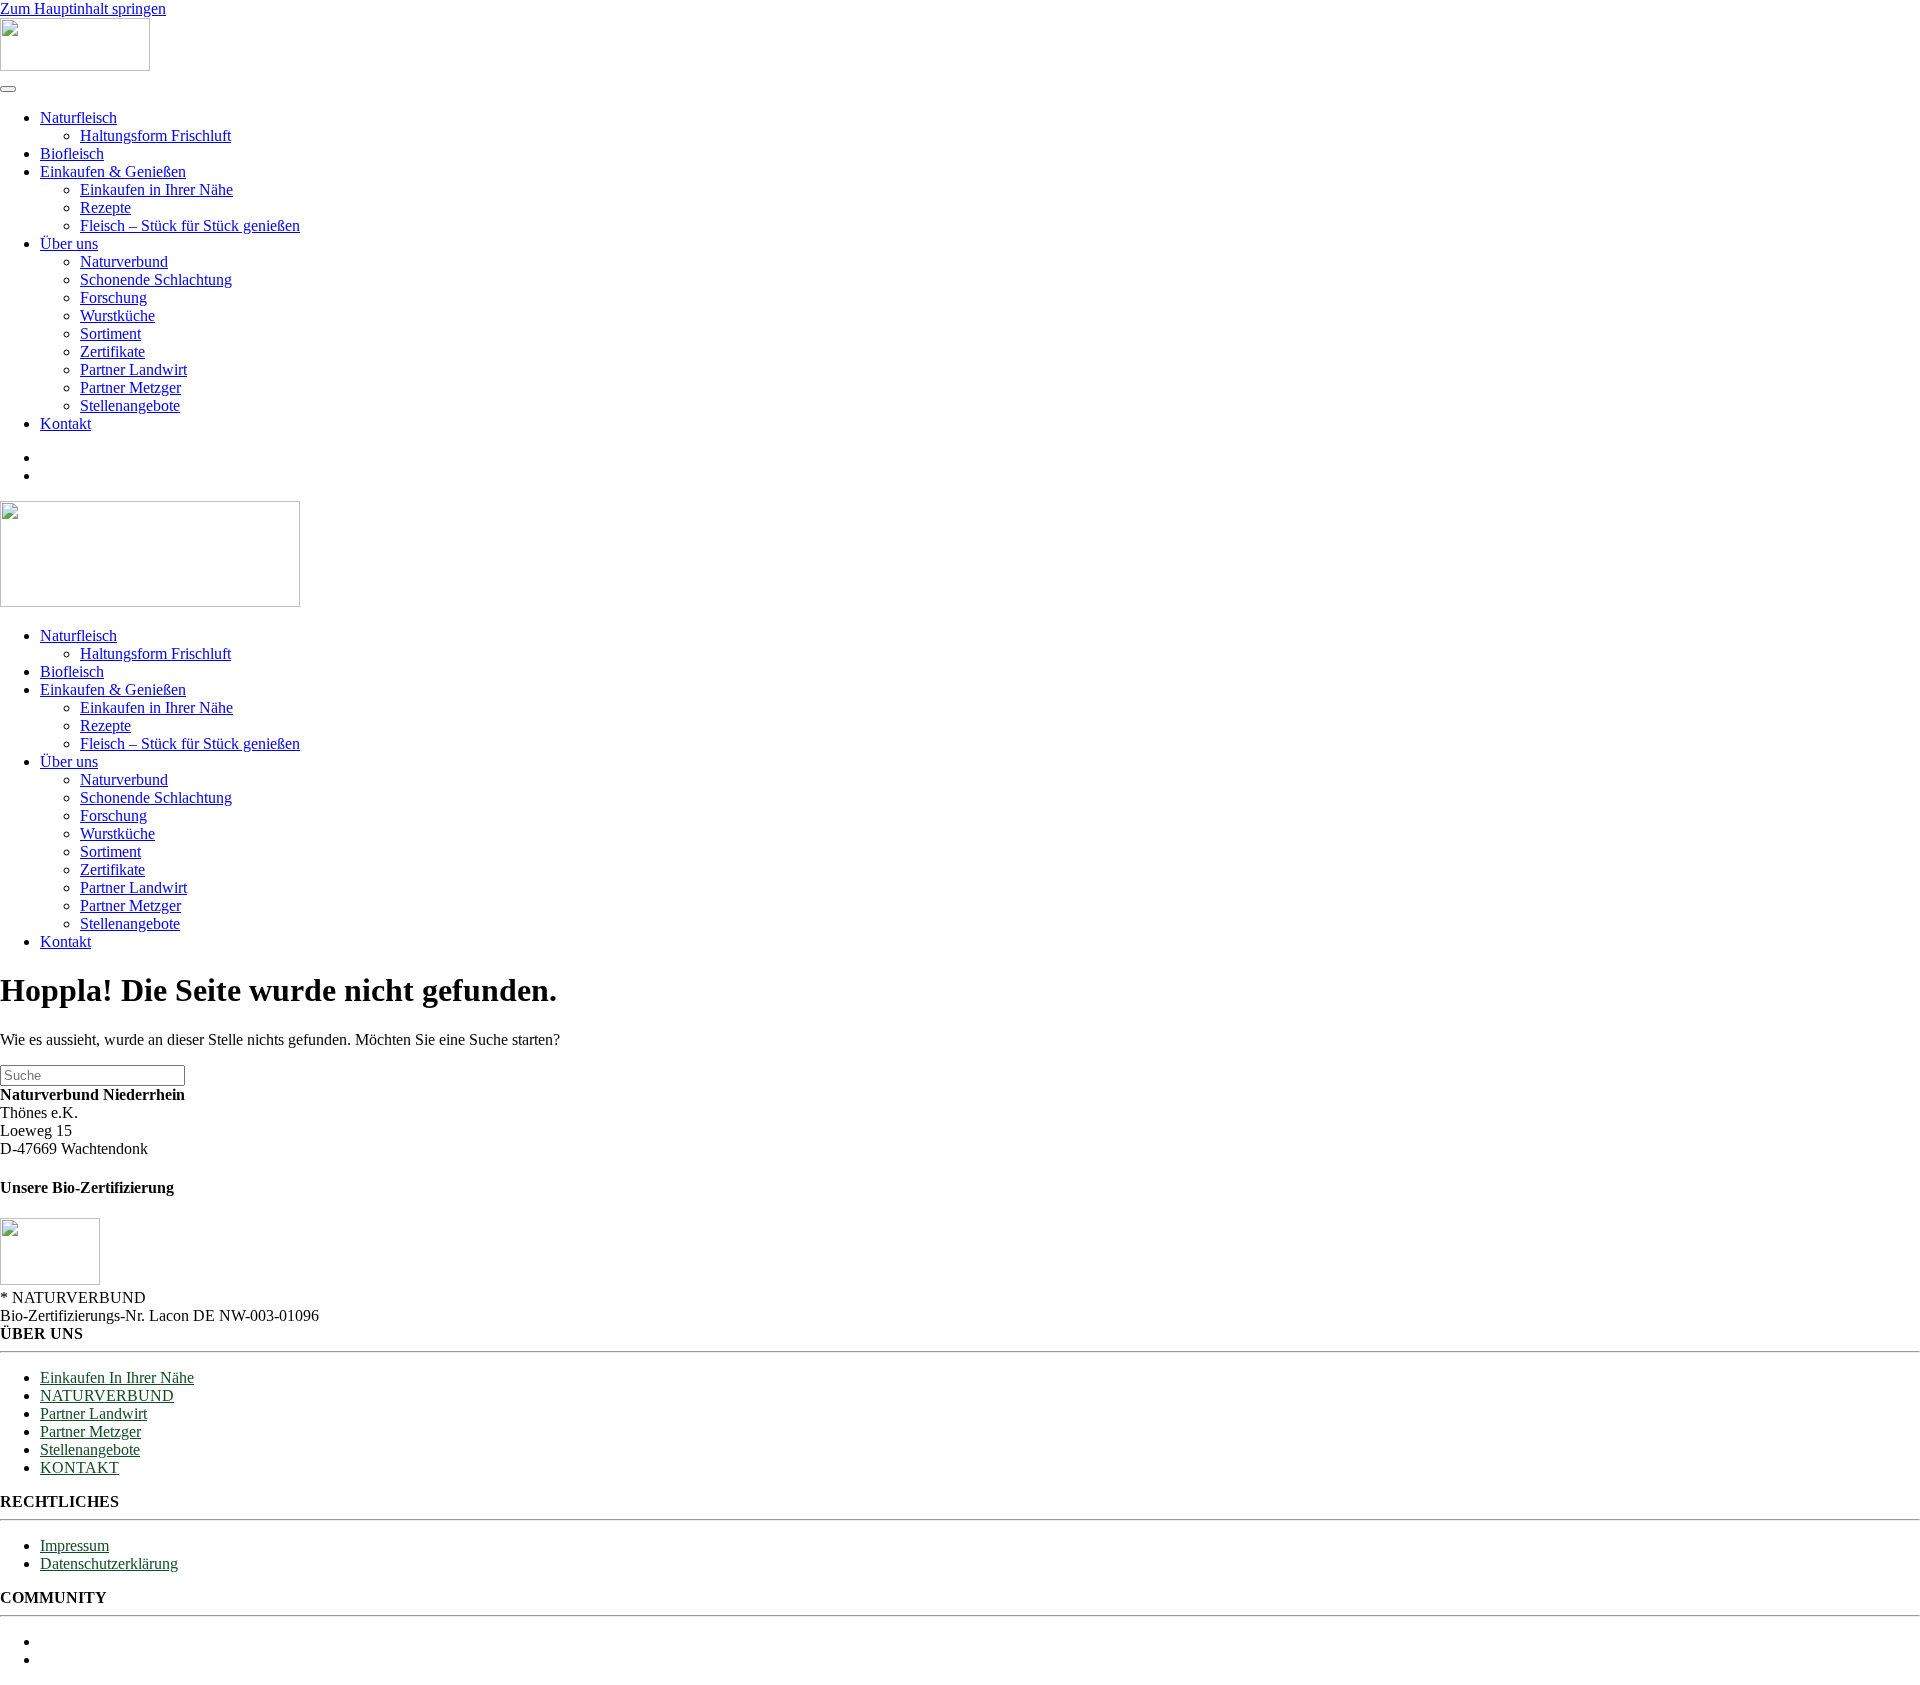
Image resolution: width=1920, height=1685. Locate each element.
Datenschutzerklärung (109, 1563)
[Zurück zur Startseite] (75, 65)
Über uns (69, 243)
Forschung (113, 297)
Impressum (74, 1545)
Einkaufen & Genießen (113, 171)
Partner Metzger (130, 387)
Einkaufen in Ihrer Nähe (156, 189)
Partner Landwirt (133, 369)
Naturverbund (124, 261)
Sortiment (110, 333)
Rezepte (105, 207)
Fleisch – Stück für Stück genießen (190, 225)
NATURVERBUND (107, 1395)
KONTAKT (79, 1467)
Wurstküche (117, 315)
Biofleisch (72, 153)
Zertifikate (112, 351)
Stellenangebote (130, 405)
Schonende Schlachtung (156, 279)
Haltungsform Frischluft (155, 135)
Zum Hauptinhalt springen (83, 8)
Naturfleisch (78, 117)
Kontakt (65, 423)
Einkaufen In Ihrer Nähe (117, 1377)
